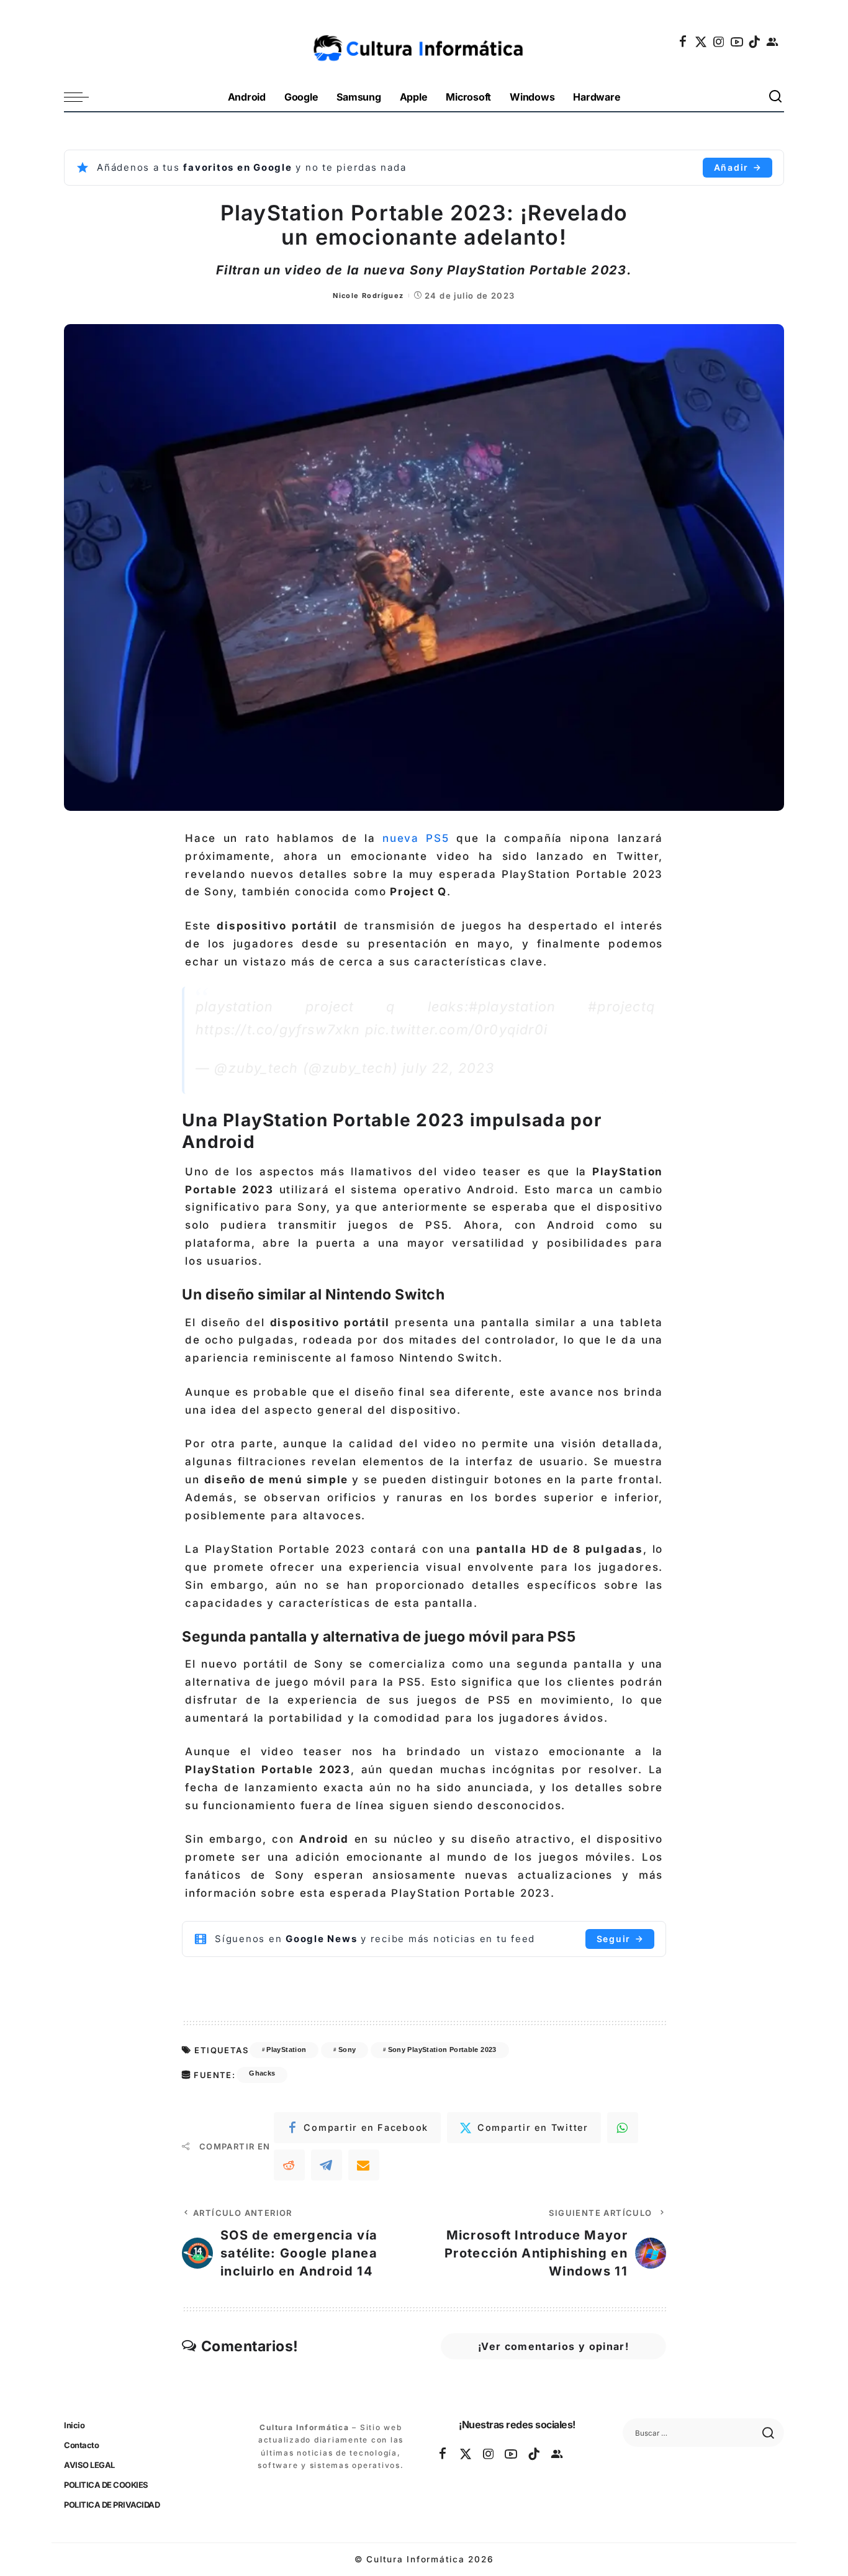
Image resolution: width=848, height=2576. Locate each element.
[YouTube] (737, 42)
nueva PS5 (412, 838)
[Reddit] (289, 2165)
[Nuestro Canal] (773, 42)
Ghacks (262, 2073)
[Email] (364, 2165)
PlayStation (286, 2050)
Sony (347, 2050)
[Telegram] (327, 2165)
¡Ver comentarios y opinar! (553, 2346)
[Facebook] (683, 42)
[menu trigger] (83, 97)
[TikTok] (755, 42)
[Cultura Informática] (424, 42)
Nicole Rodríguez (368, 296)
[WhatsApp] (623, 2128)
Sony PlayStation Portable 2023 (442, 2050)
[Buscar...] (776, 97)
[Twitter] (701, 42)
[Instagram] (719, 42)
